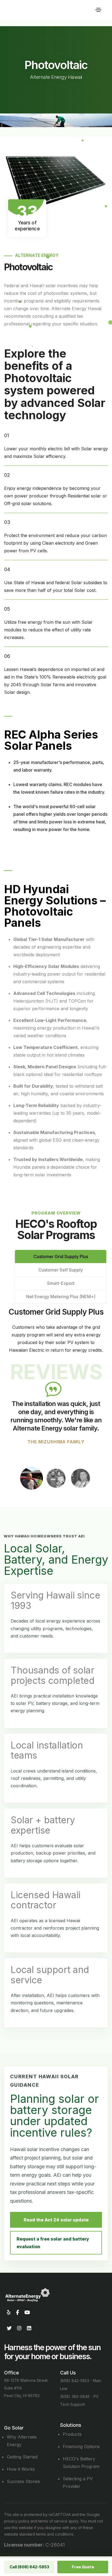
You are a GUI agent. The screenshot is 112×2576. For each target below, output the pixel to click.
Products (72, 2434)
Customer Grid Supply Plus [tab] (61, 1256)
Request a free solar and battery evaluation (53, 2243)
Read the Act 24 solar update (56, 2220)
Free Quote (83, 2567)
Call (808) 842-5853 (29, 2567)
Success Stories (23, 2481)
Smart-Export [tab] (61, 1283)
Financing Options (81, 2446)
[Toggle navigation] (98, 10)
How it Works (21, 2469)
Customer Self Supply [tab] (61, 1270)
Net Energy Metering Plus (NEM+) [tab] (61, 1297)
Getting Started (22, 2457)
